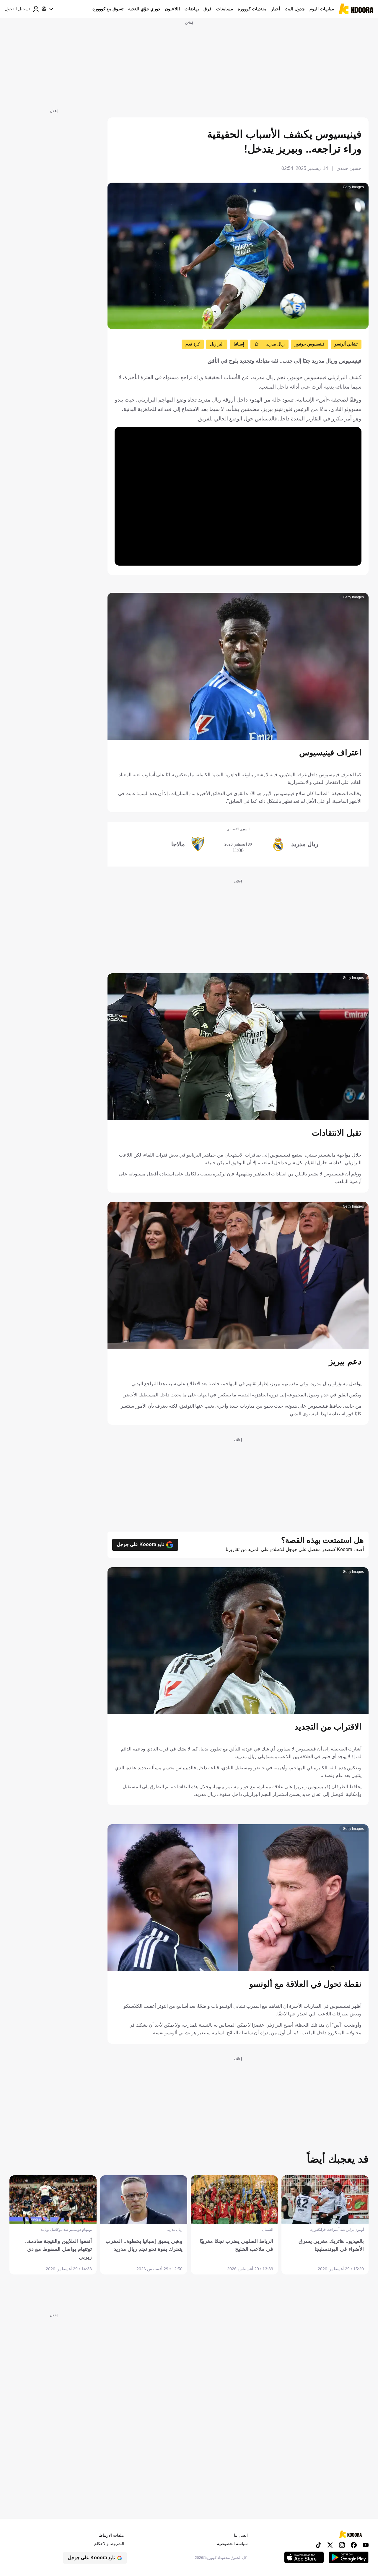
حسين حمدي (349, 168)
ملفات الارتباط (111, 2535)
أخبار (276, 9)
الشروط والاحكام (109, 2544)
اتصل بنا (241, 2535)
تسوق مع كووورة (108, 9)
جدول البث (295, 9)
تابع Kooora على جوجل (140, 1544)
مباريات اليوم (322, 9)
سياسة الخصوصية (232, 2544)
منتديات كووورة (252, 9)
